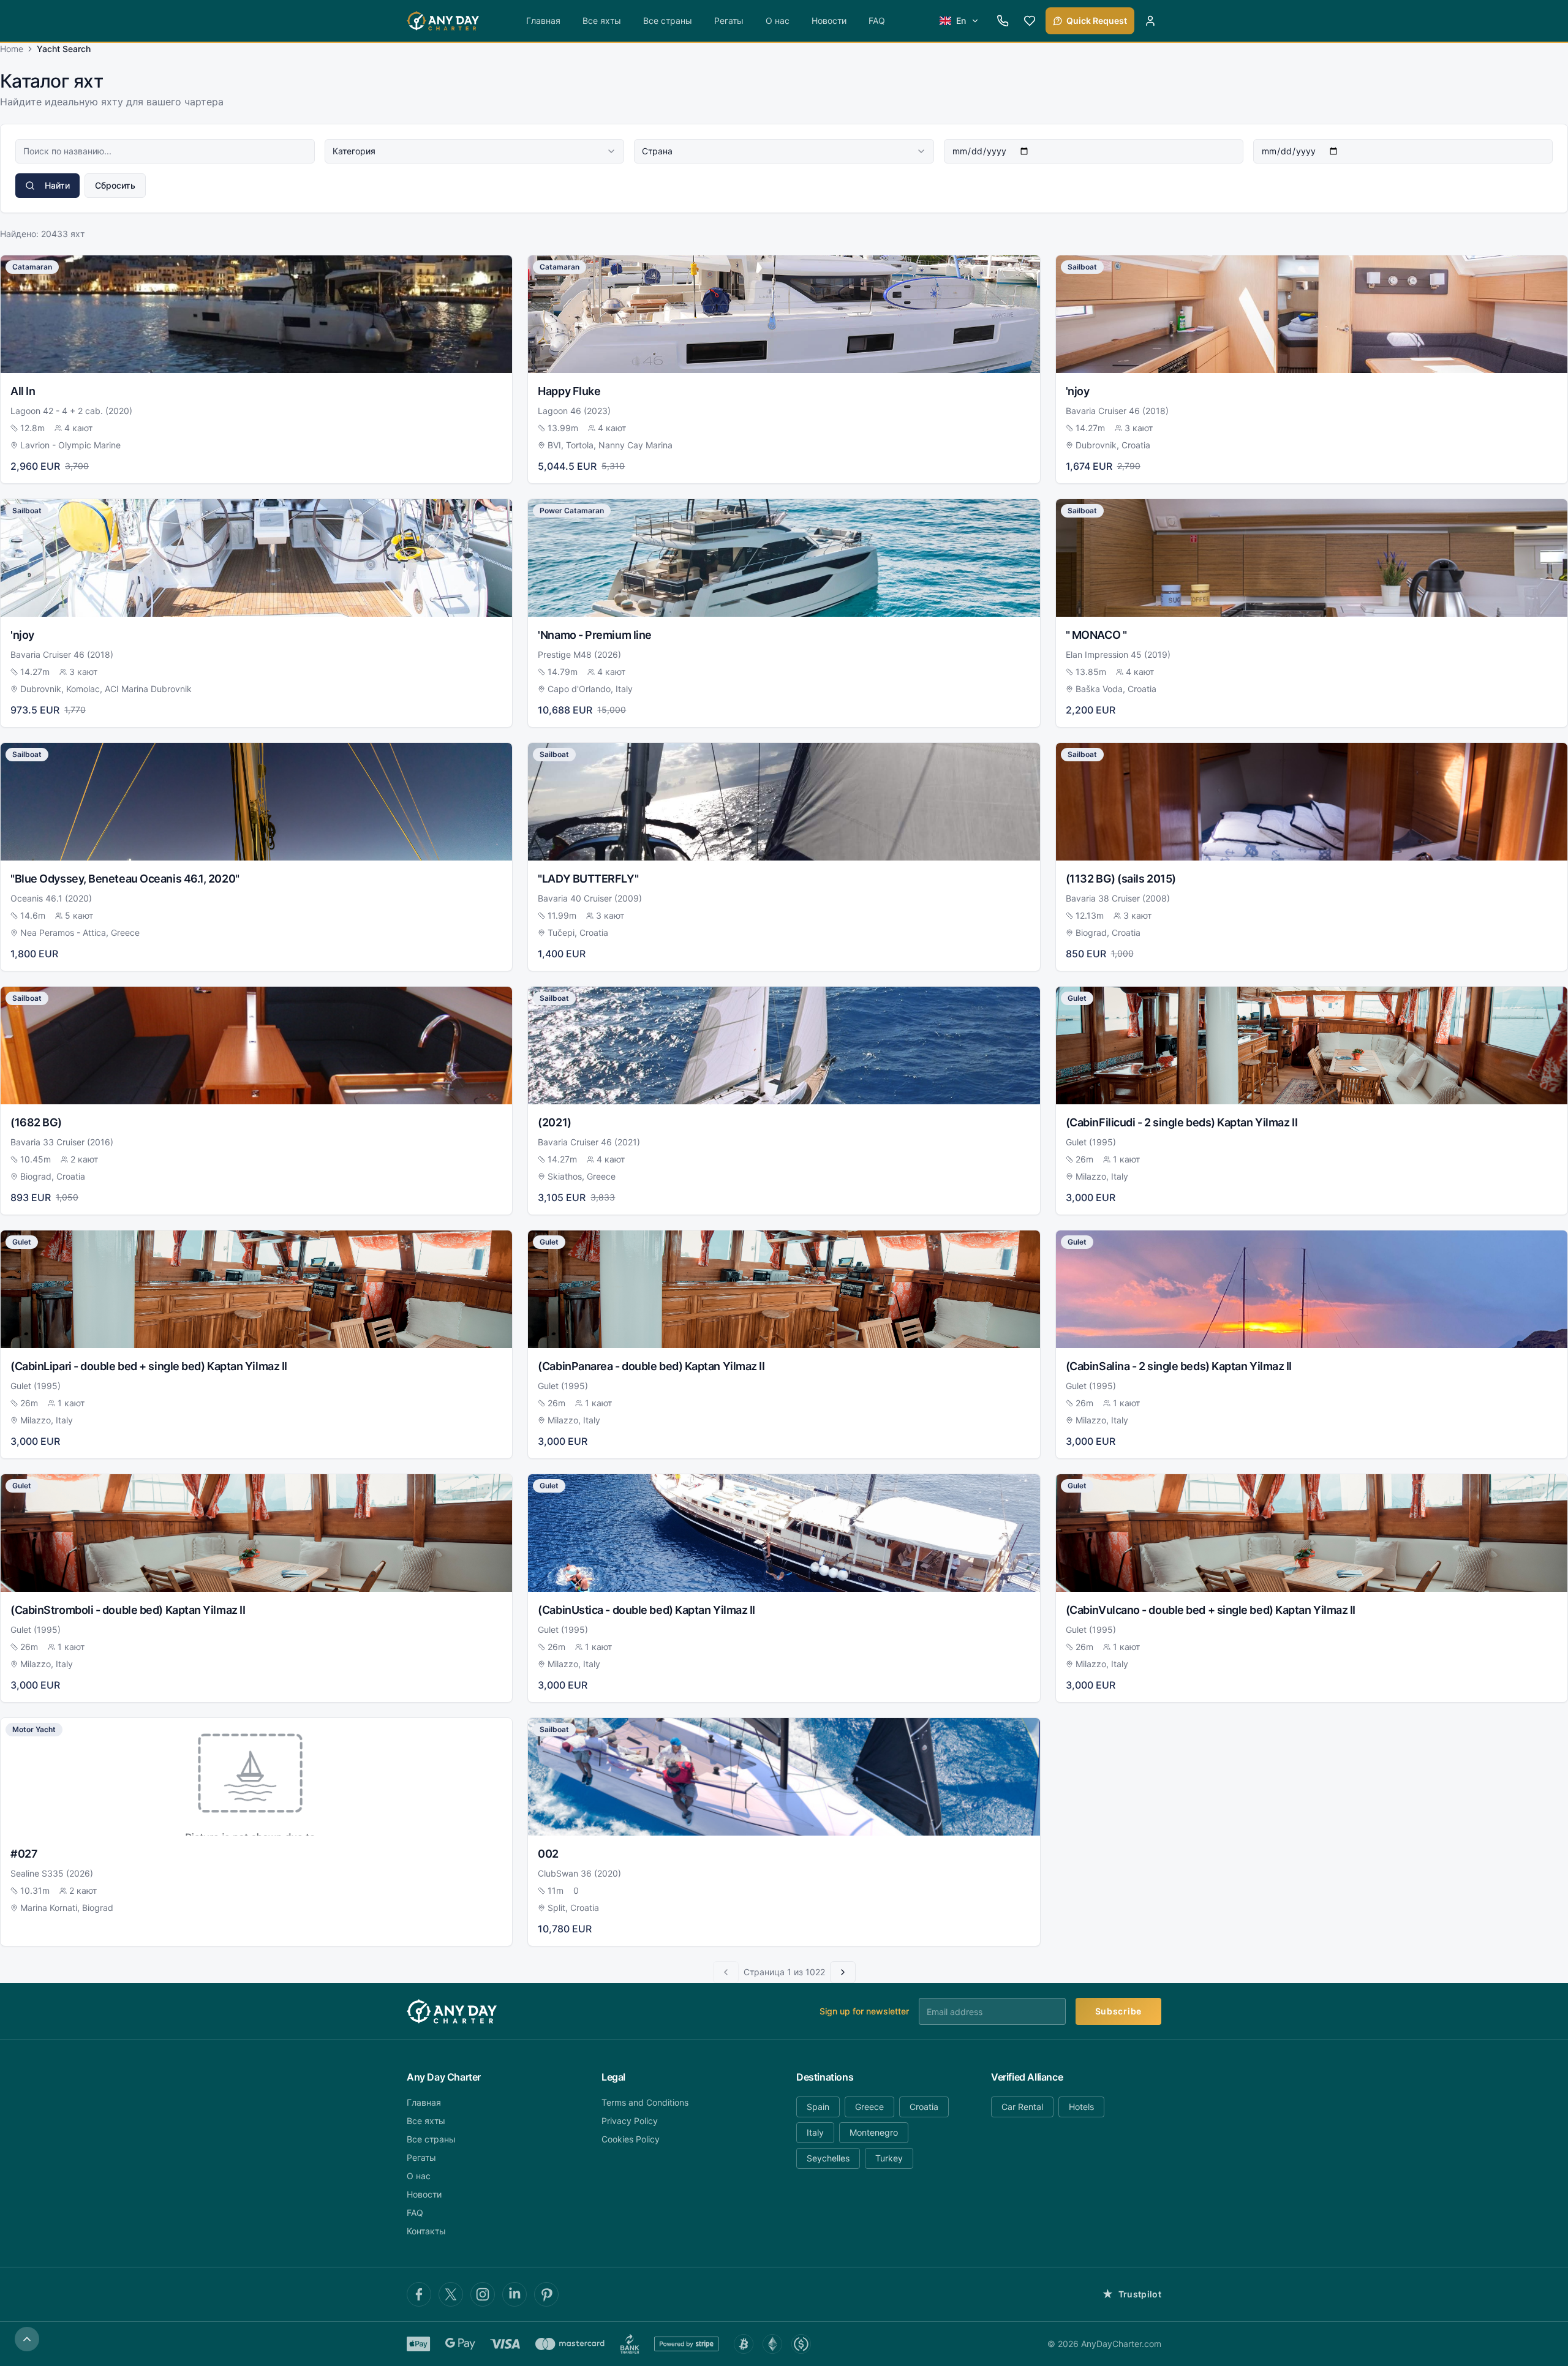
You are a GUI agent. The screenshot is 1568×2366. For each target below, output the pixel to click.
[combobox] (474, 151)
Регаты (729, 21)
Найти (57, 185)
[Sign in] (1150, 21)
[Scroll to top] (27, 2339)
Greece (869, 2107)
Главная (543, 21)
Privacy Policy (630, 2121)
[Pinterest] (546, 2294)
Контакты (426, 2231)
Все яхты (602, 21)
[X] (451, 2294)
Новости (829, 21)
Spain (818, 2107)
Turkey (889, 2158)
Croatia (924, 2107)
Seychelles (828, 2158)
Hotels (1081, 2107)
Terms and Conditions (645, 2102)
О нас (778, 21)
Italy (815, 2132)
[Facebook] (419, 2294)
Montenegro (874, 2132)
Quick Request (1097, 21)
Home (12, 49)
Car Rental (1022, 2107)
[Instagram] (483, 2294)
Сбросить (115, 185)
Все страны (668, 21)
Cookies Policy (631, 2139)
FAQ (877, 21)
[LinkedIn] (514, 2294)
